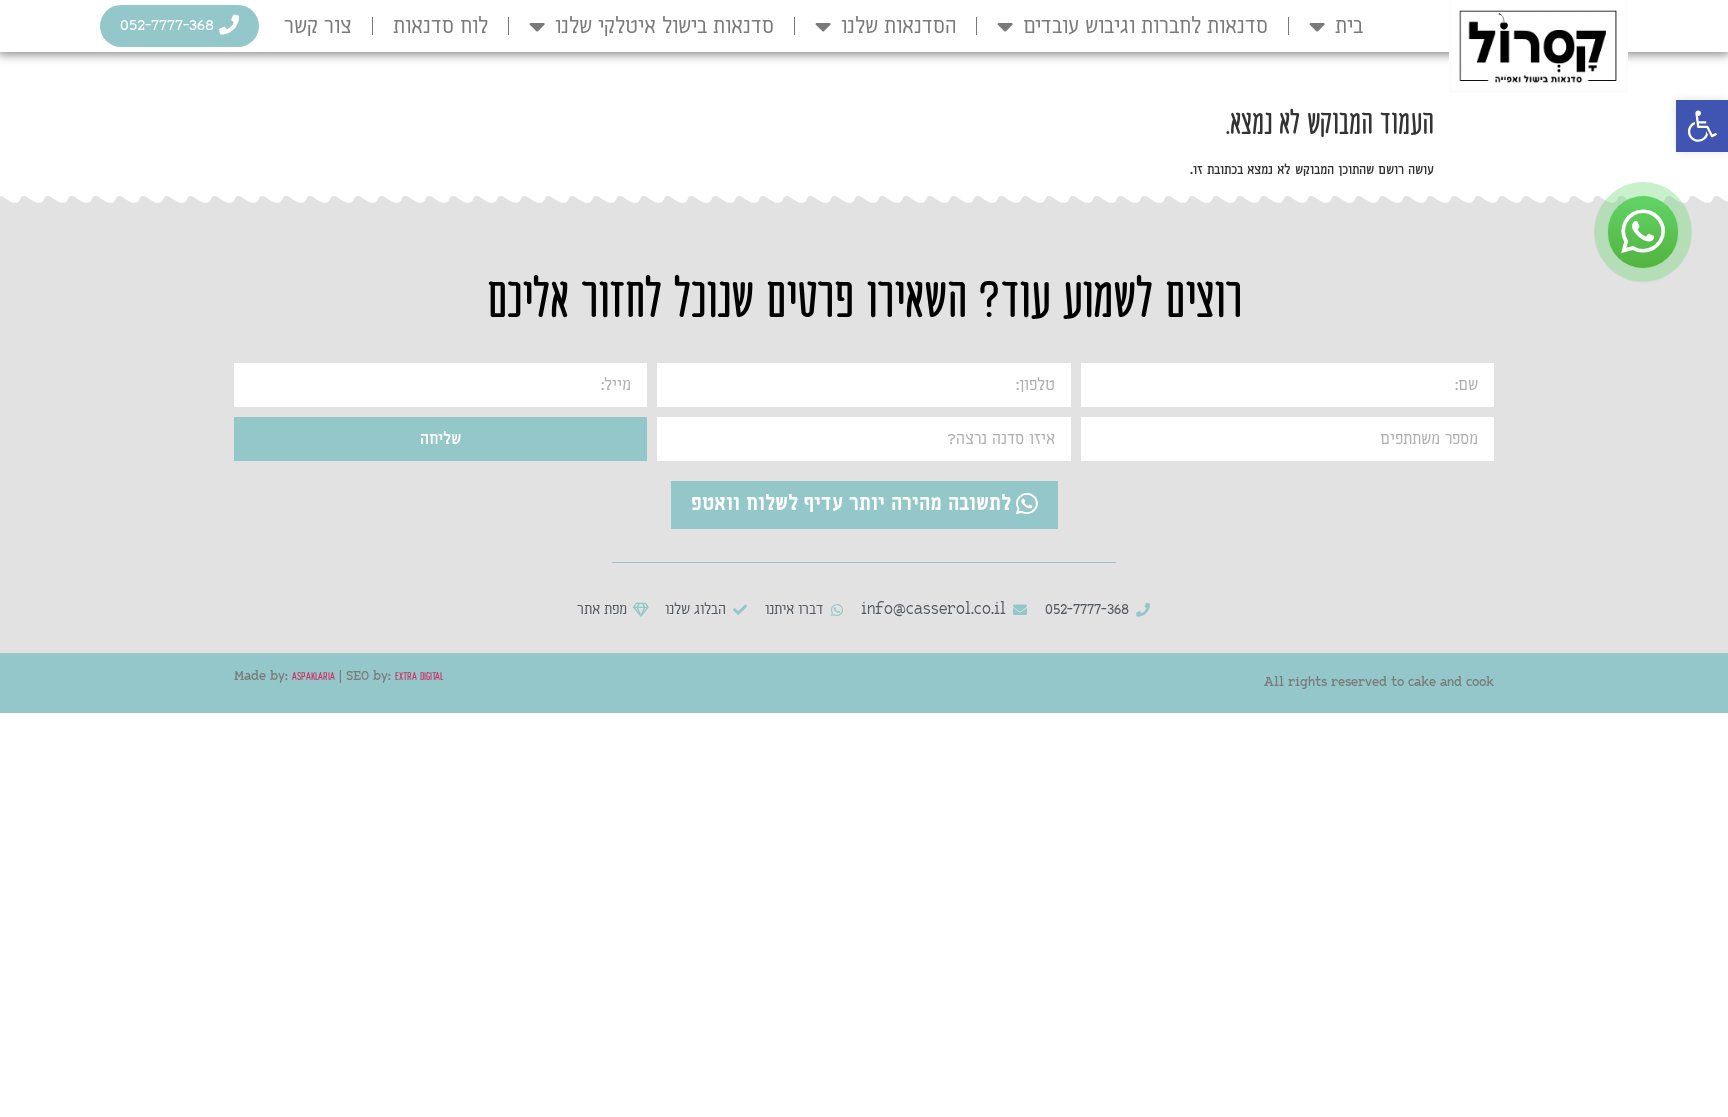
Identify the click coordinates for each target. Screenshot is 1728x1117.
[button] (1702, 126)
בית (1349, 26)
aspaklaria (313, 673)
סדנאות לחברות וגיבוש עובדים (1145, 26)
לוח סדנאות (440, 26)
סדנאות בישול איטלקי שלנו (664, 26)
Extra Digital (419, 673)
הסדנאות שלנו (898, 26)
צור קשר (318, 26)
